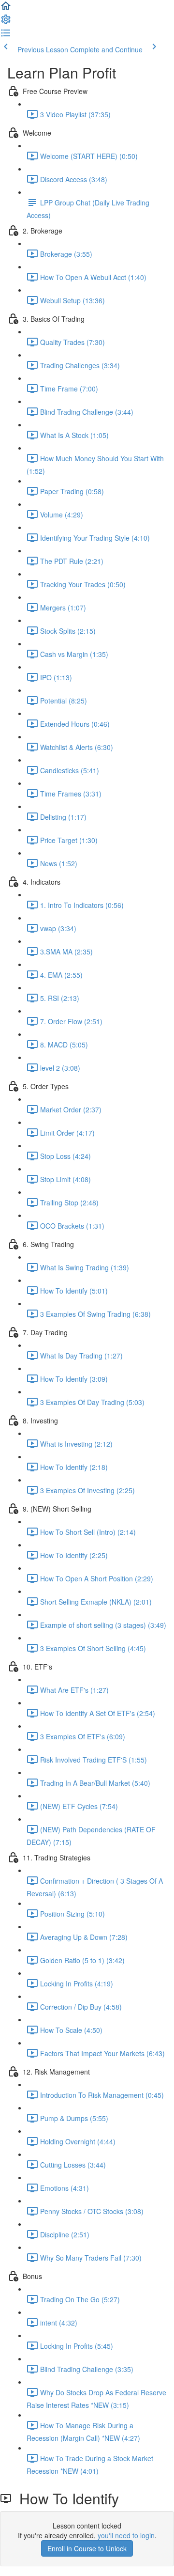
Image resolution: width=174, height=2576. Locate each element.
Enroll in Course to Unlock (87, 2548)
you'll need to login (126, 2535)
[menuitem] (6, 22)
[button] (6, 9)
